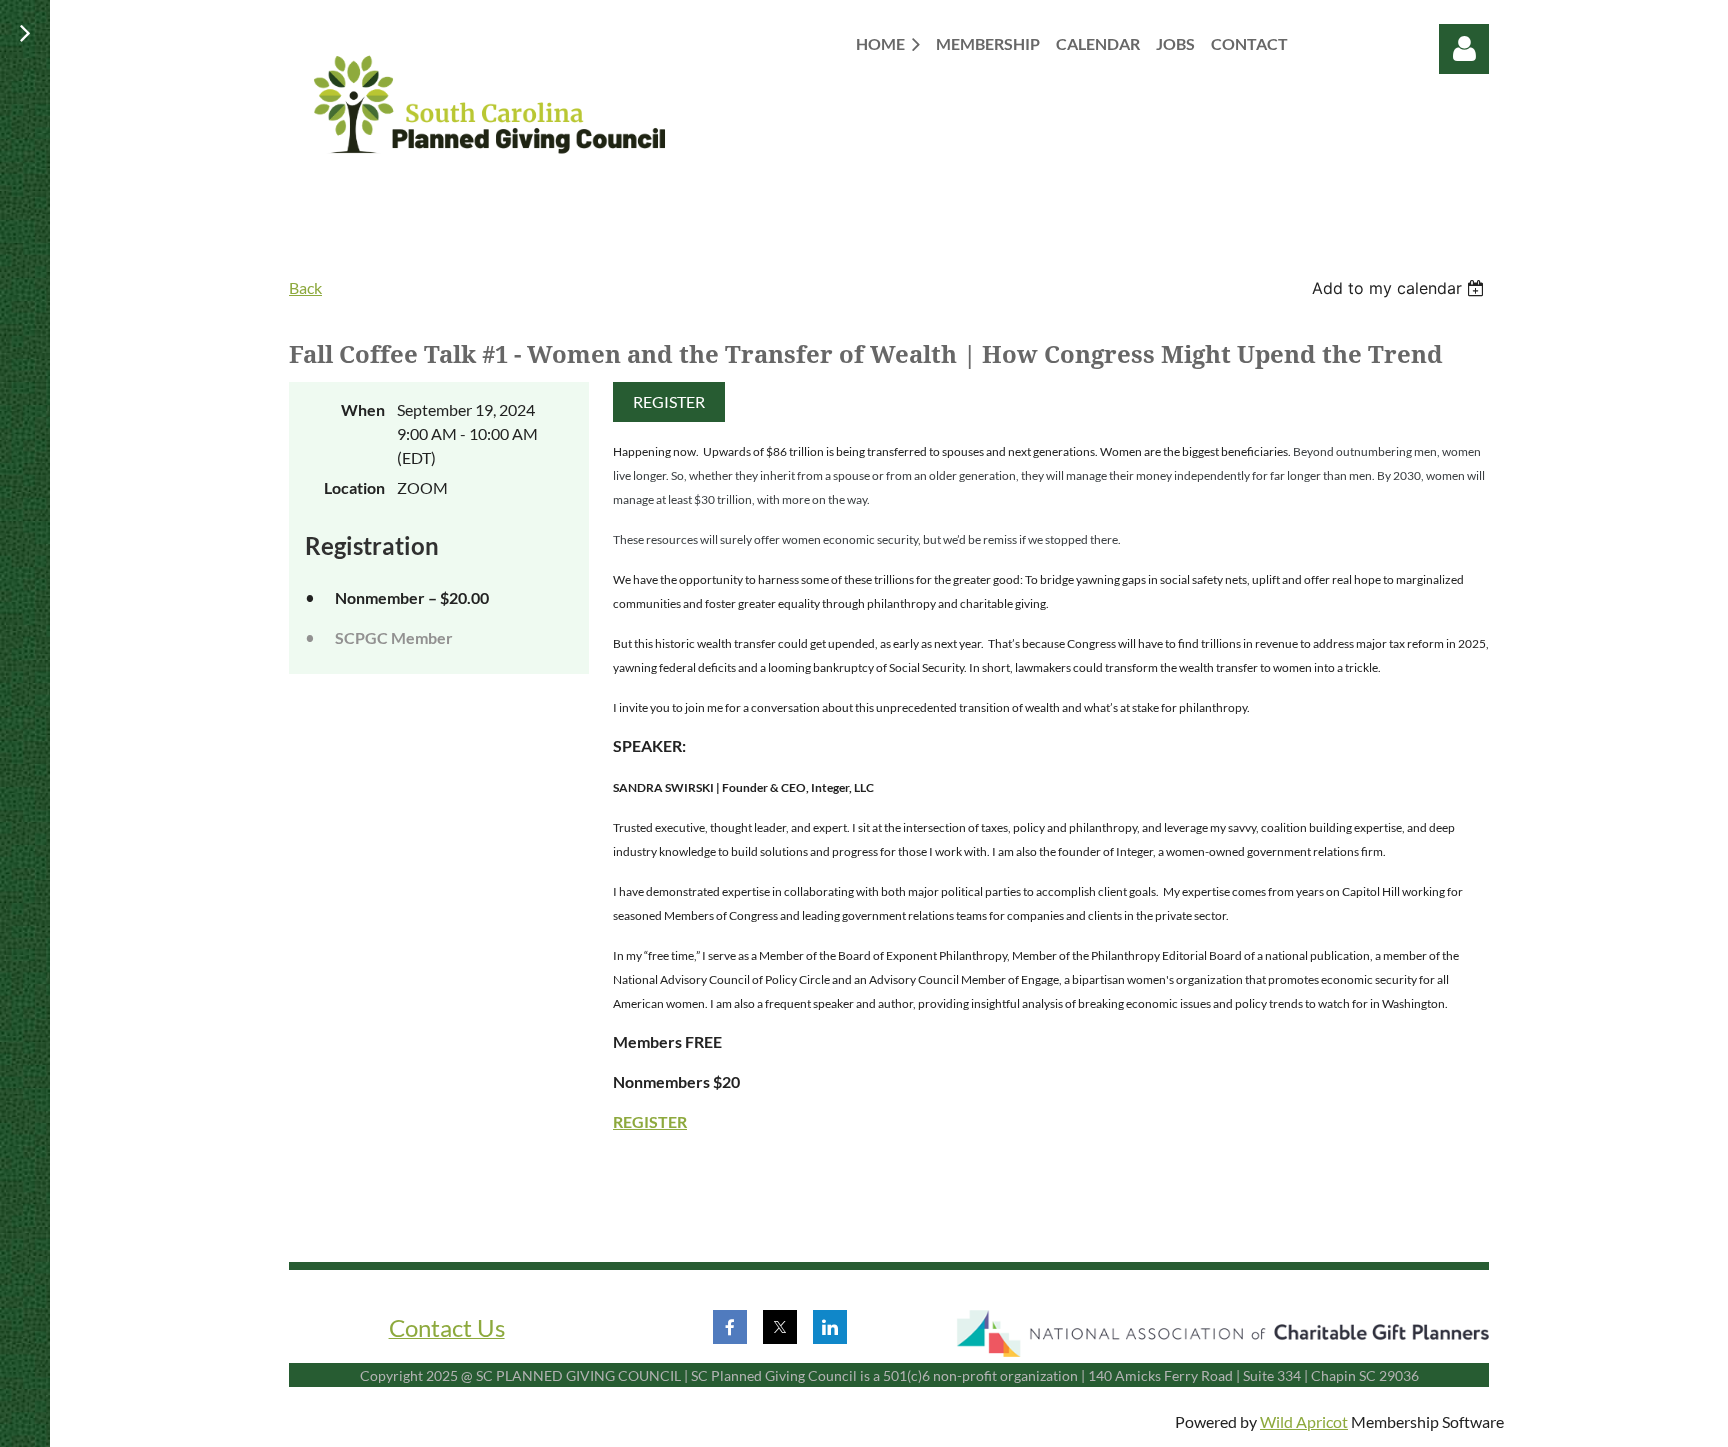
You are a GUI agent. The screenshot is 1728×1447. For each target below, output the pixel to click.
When (363, 409)
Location (354, 487)
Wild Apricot (1304, 1421)
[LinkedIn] (830, 1327)
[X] (780, 1327)
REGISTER (669, 401)
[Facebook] (730, 1327)
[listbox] (1400, 288)
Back (305, 287)
